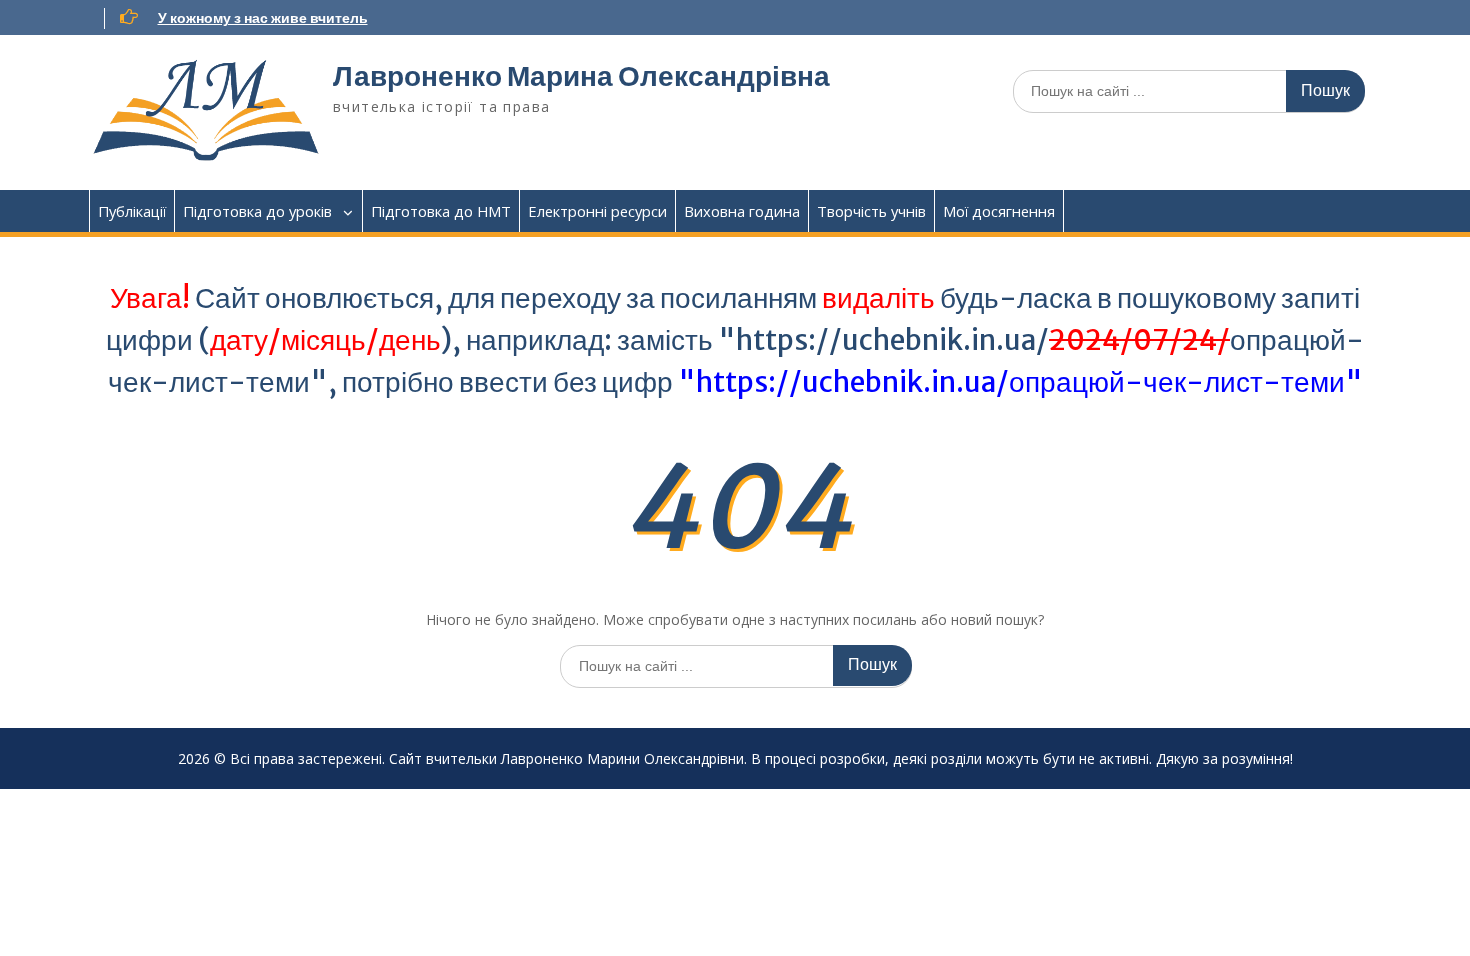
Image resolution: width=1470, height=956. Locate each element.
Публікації (132, 211)
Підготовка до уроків (257, 211)
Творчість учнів (871, 211)
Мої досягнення (999, 211)
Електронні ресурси (597, 211)
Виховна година (742, 211)
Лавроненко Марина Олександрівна (581, 76)
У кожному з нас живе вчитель (263, 18)
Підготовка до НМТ (441, 211)
